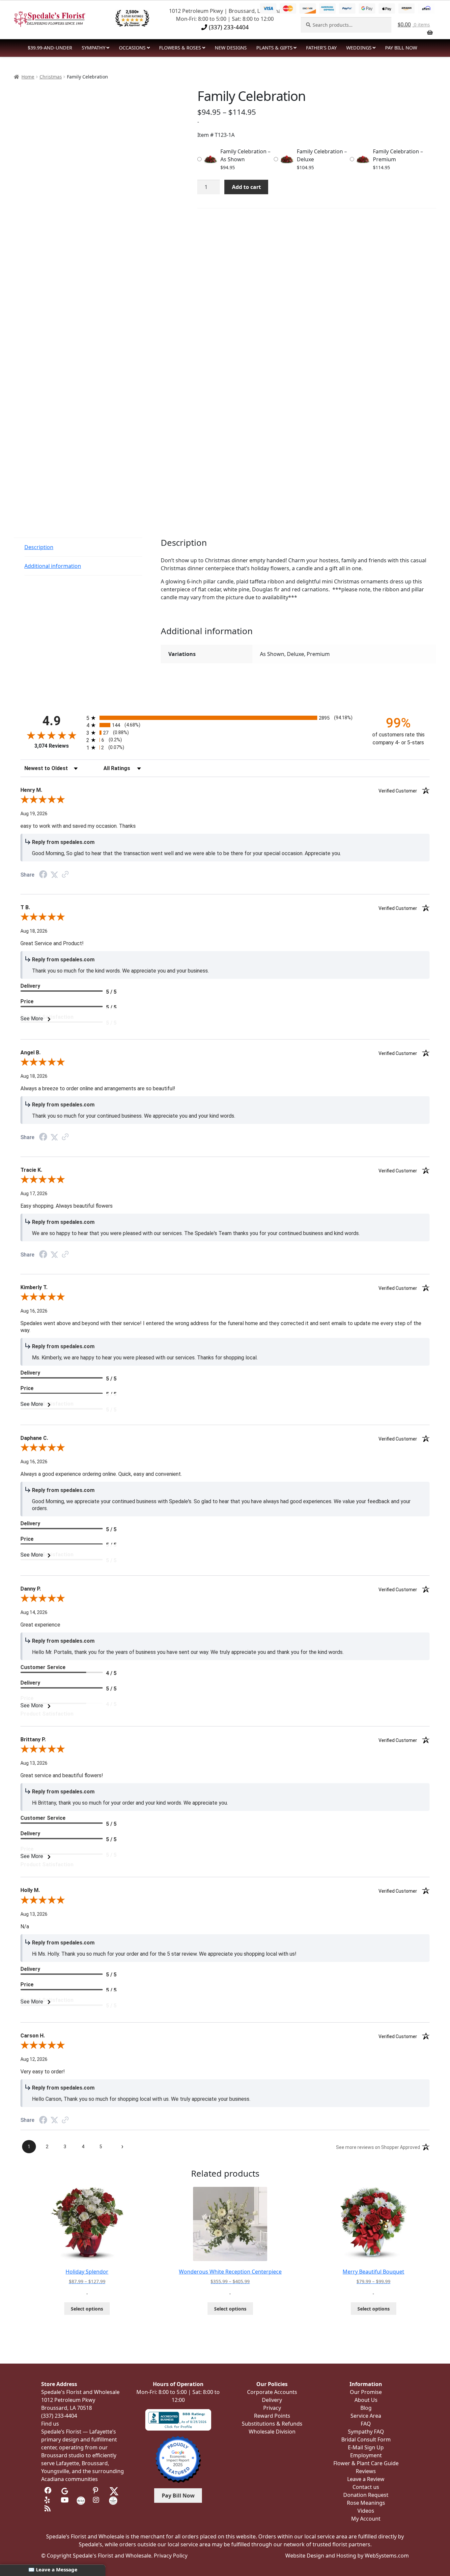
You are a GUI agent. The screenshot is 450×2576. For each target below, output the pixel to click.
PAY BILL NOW (401, 48)
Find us (50, 2424)
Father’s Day (321, 48)
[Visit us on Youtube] (65, 2500)
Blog (366, 2408)
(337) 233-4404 (228, 27)
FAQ (366, 2424)
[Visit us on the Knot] (81, 2500)
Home (28, 77)
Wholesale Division (272, 2432)
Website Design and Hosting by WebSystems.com (347, 2556)
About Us (366, 2400)
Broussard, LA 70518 (67, 2408)
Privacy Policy (171, 2556)
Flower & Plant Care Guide (366, 2463)
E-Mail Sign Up (366, 2447)
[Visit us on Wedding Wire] (113, 2500)
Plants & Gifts (274, 48)
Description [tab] (39, 547)
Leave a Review (366, 2479)
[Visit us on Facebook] (49, 2491)
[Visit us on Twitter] (114, 2491)
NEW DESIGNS (231, 48)
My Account (366, 2519)
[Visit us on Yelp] (49, 2500)
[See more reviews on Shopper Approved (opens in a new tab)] (65, 875)
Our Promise (366, 2392)
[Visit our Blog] (49, 2509)
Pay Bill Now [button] (178, 2496)
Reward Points (272, 2416)
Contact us (366, 2487)
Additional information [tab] (53, 566)
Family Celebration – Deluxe (322, 155)
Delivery (272, 2400)
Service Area (366, 2416)
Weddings (359, 48)
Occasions (132, 48)
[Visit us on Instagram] (97, 2500)
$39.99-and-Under (50, 48)
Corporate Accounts (272, 2392)
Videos (366, 2511)
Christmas (51, 77)
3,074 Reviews (52, 746)
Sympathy (94, 48)
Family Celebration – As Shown (245, 155)
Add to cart (246, 187)
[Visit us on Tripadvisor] (81, 2491)
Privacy (272, 2408)
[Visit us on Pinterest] (97, 2491)
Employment (366, 2455)
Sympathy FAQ (366, 2432)
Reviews (366, 2471)
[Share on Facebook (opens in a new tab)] (43, 875)
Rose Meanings (366, 2503)
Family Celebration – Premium (398, 155)
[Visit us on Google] (65, 2491)
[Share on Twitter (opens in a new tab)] (54, 875)
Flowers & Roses (180, 48)
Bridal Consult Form (366, 2439)
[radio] (225, 718)
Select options (87, 2309)
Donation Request (366, 2495)
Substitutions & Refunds (272, 2424)
